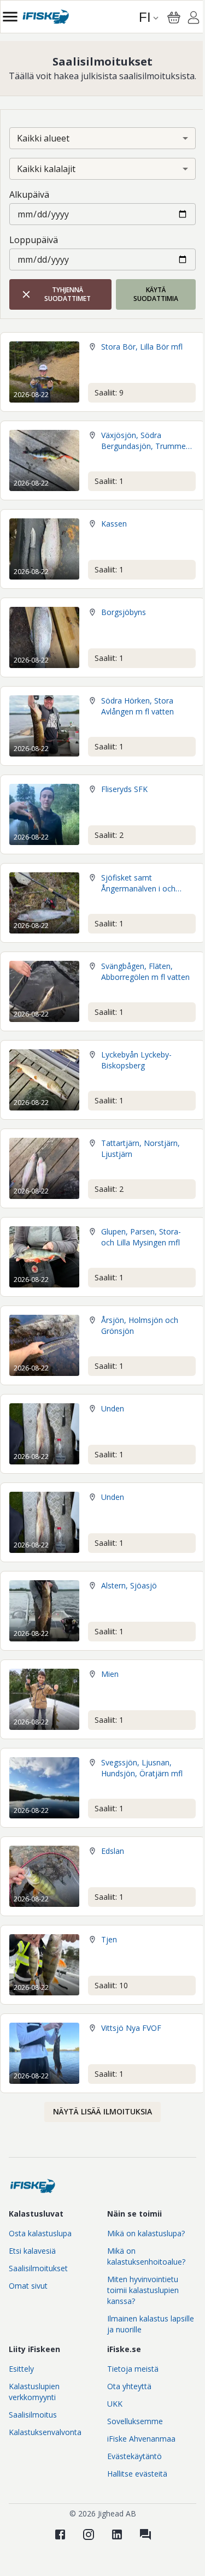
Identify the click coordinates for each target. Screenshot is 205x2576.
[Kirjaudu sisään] (194, 19)
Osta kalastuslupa (40, 2233)
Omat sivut (28, 2286)
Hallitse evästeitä (137, 2474)
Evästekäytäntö (134, 2456)
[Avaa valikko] (10, 17)
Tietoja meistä (133, 2369)
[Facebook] (60, 2534)
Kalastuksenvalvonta (45, 2432)
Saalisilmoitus (33, 2415)
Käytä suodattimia (156, 294)
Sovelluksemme (135, 2421)
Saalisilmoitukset (38, 2268)
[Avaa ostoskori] (174, 17)
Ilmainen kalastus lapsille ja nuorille (151, 2324)
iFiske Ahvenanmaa (141, 2439)
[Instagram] (89, 2534)
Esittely (21, 2369)
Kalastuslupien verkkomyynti (34, 2392)
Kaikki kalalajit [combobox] (46, 169)
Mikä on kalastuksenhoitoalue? (146, 2256)
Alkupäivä (29, 194)
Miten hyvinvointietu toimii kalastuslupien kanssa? (143, 2290)
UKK (115, 2404)
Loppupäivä (34, 240)
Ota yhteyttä (129, 2386)
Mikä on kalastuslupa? (146, 2233)
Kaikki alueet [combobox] (43, 138)
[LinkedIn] (117, 2534)
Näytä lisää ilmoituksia (102, 2111)
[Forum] (145, 2534)
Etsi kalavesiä (32, 2251)
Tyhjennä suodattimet (68, 294)
